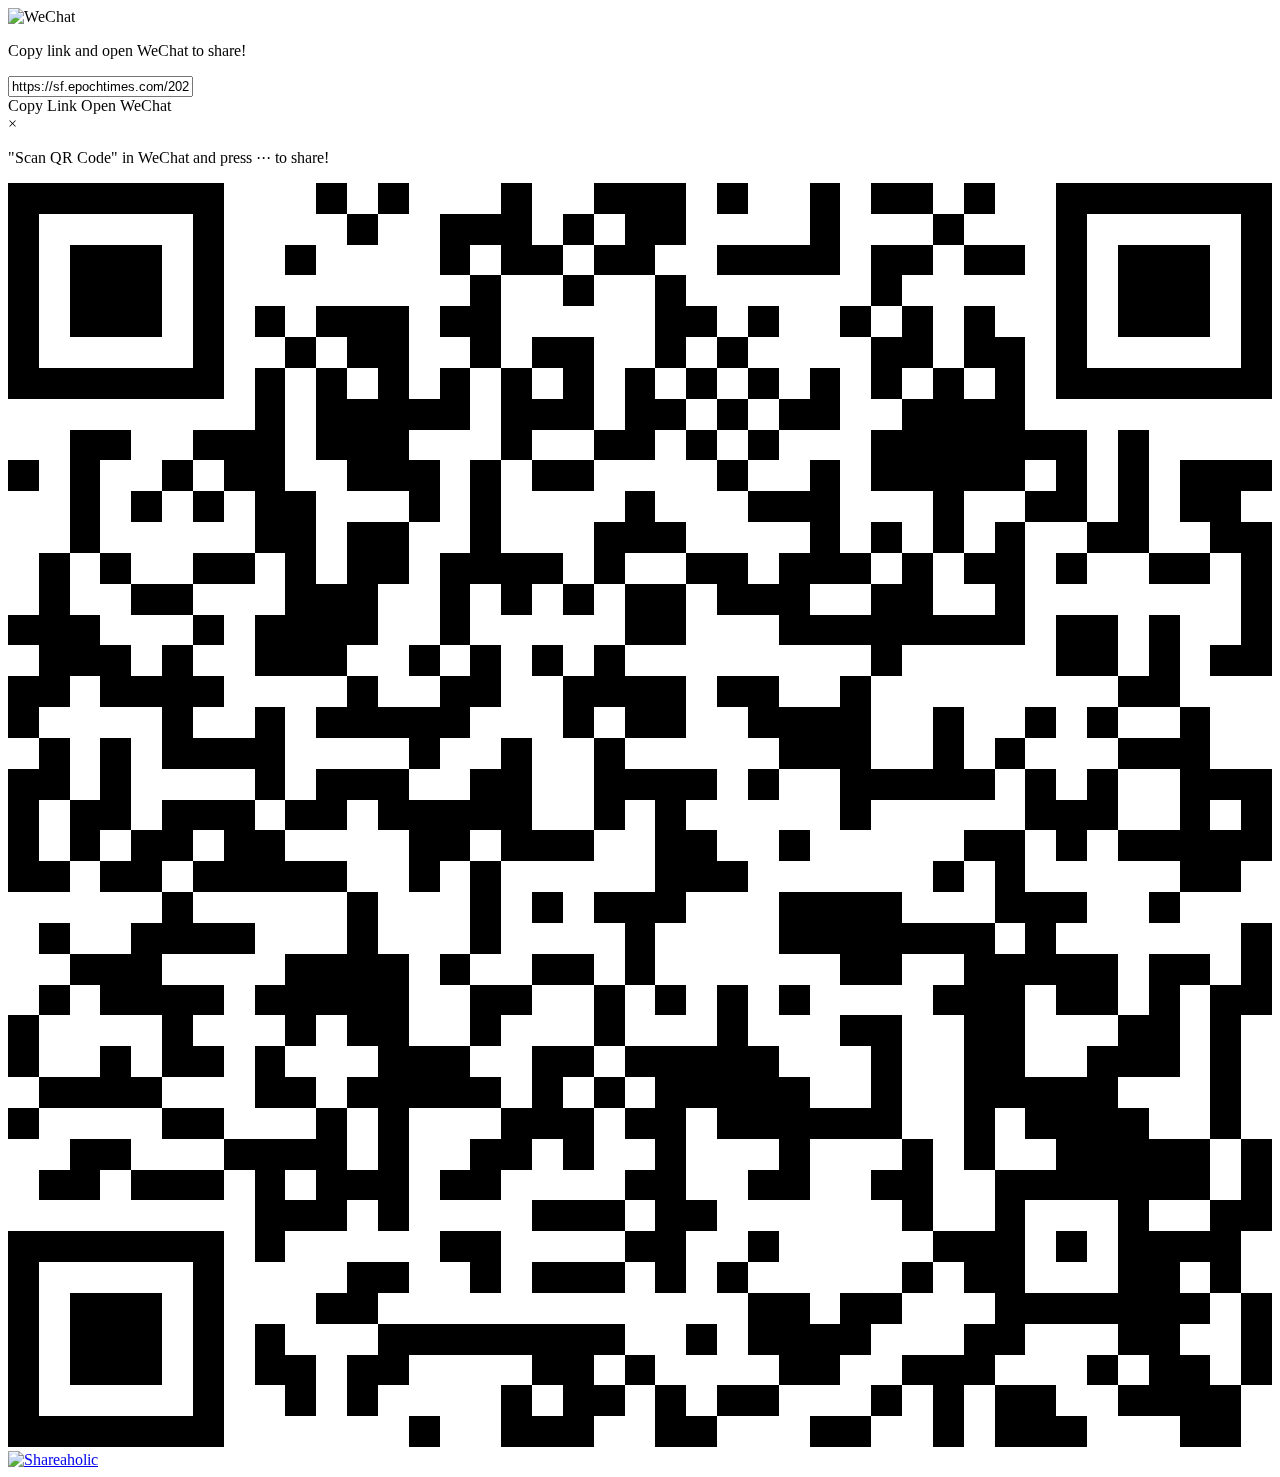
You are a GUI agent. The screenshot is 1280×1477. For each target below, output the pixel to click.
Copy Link (42, 105)
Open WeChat (126, 105)
